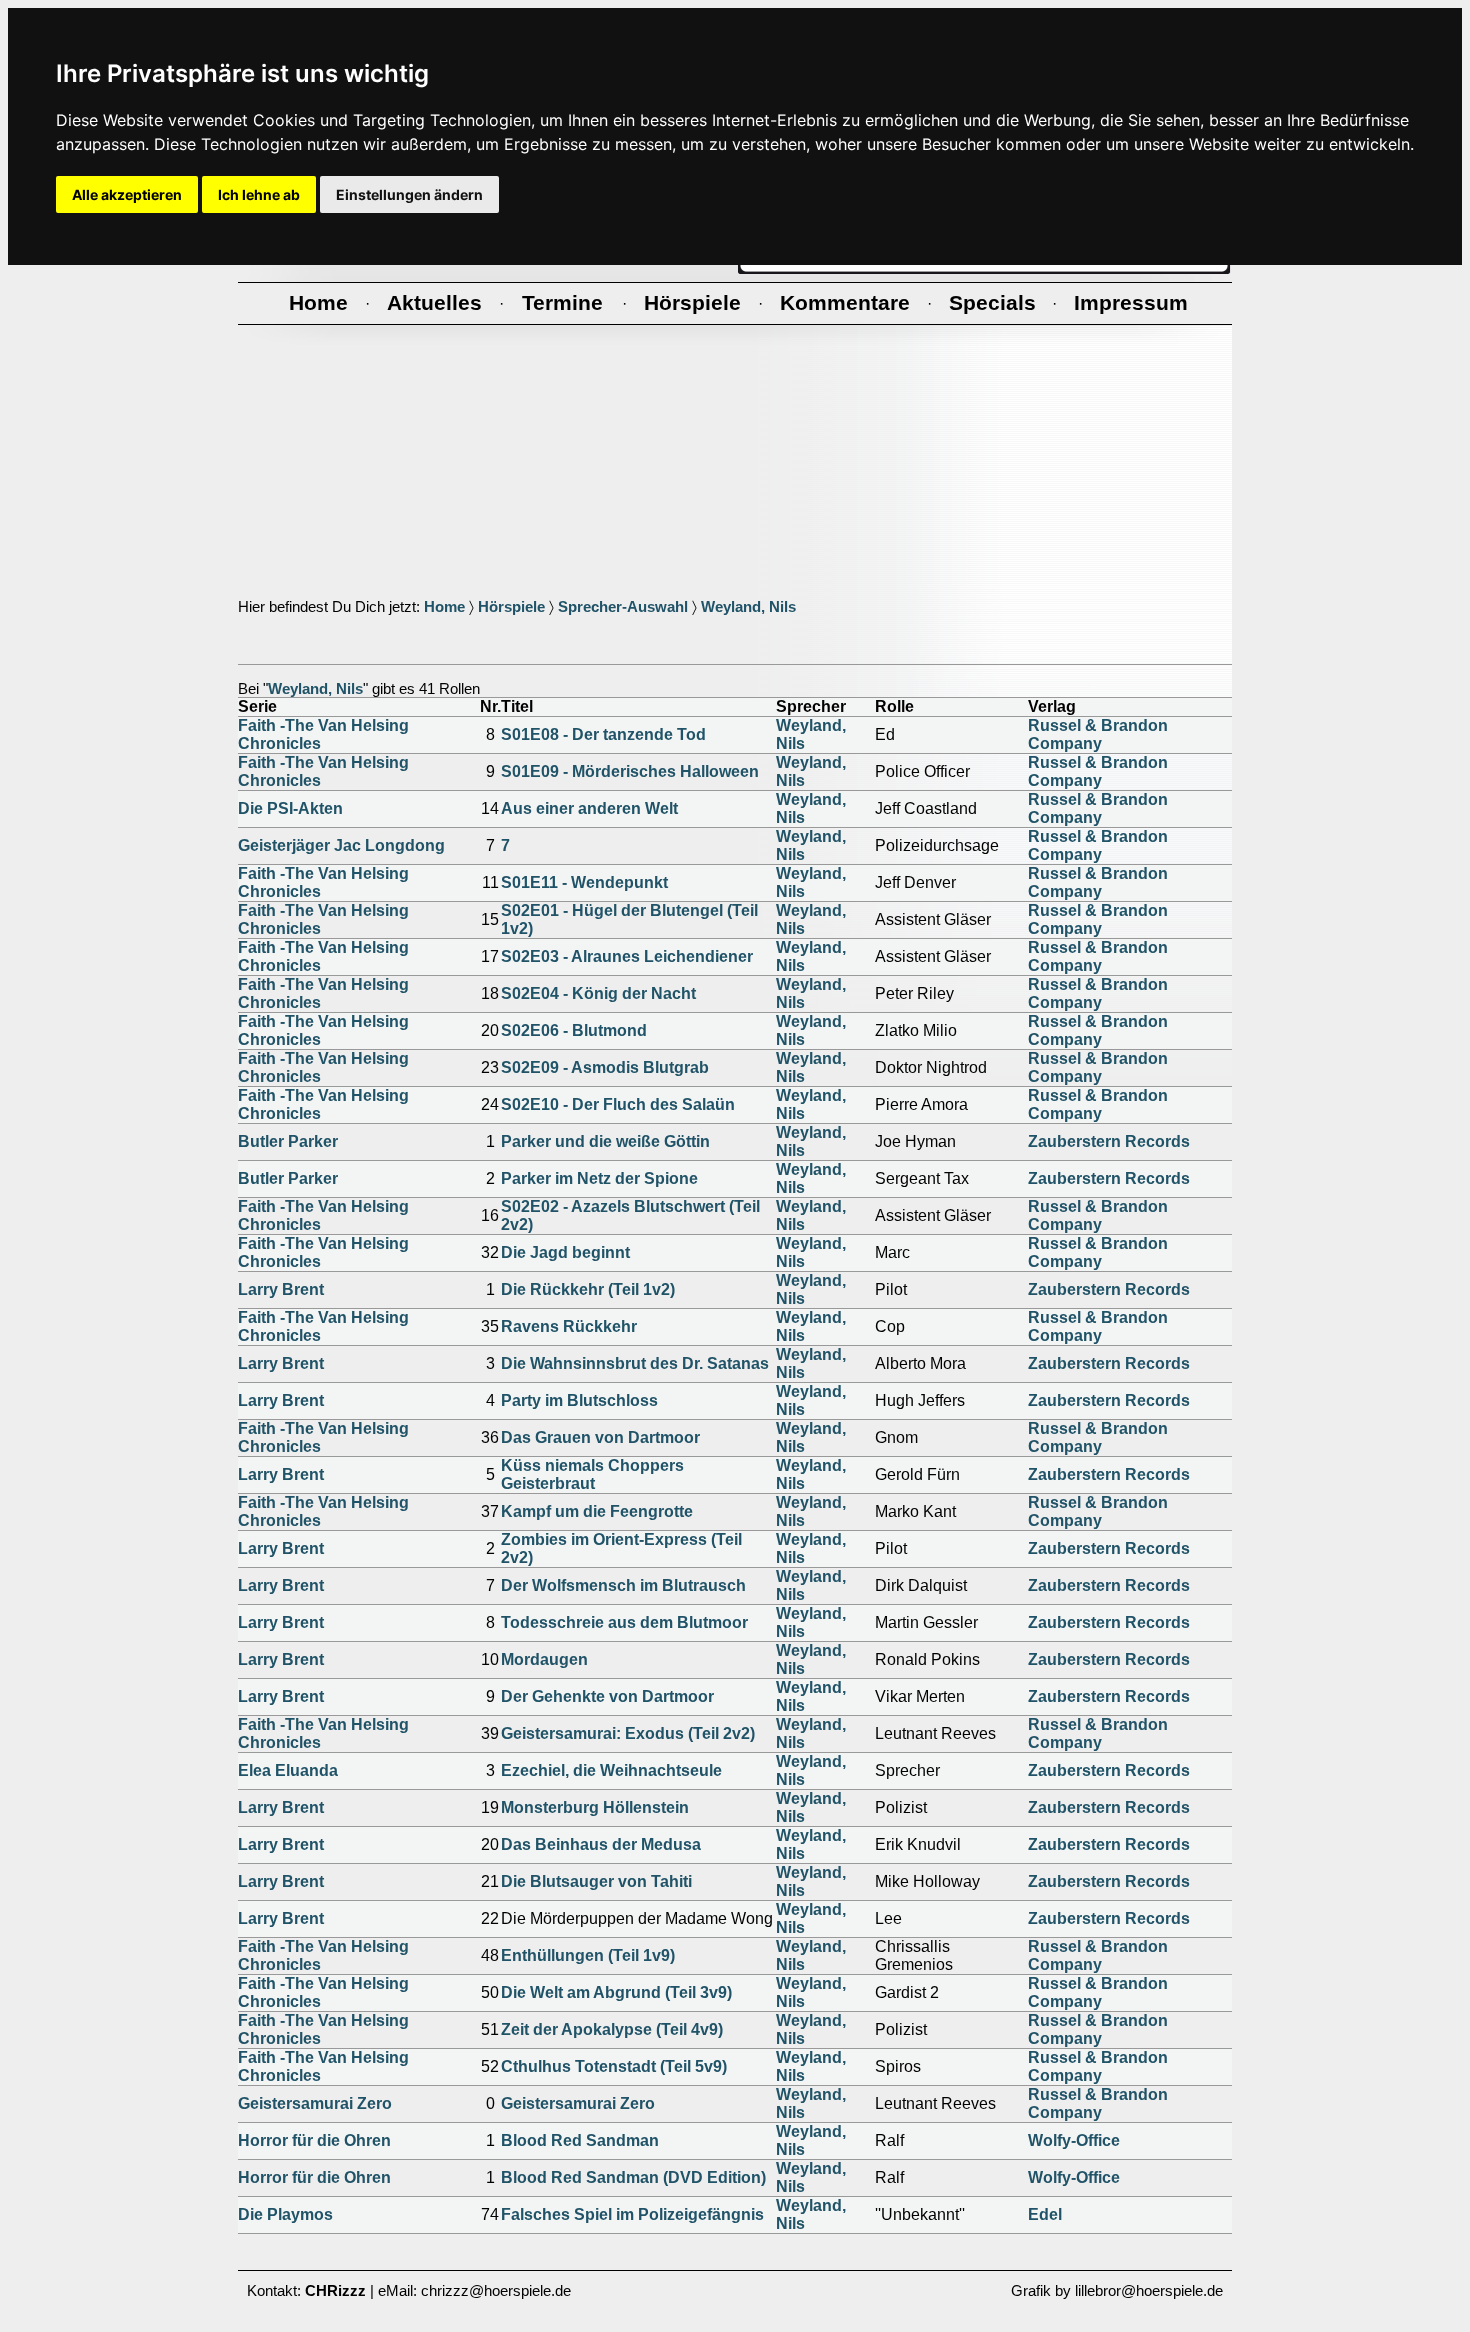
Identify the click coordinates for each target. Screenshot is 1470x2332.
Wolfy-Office (1074, 2140)
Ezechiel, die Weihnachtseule (611, 1770)
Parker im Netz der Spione (599, 1178)
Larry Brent (281, 1289)
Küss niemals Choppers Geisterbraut (592, 1474)
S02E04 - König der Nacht (598, 993)
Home (444, 607)
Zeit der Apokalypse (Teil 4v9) (612, 2029)
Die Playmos (285, 2214)
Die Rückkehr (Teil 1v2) (588, 1289)
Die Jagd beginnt (565, 1252)
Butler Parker (288, 1141)
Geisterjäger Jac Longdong (341, 845)
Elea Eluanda (288, 1770)
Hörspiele (511, 607)
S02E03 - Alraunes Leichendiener (627, 956)
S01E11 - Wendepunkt (584, 882)
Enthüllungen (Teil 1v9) (588, 1955)
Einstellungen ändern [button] (409, 194)
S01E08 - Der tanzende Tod (603, 734)
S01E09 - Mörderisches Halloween (630, 771)
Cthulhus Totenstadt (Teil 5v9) (614, 2066)
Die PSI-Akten (290, 808)
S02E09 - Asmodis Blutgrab (605, 1067)
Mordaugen (544, 1659)
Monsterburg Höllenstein (595, 1807)
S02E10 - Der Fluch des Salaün (618, 1104)
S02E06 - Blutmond (574, 1030)
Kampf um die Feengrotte (597, 1511)
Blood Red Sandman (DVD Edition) (633, 2177)
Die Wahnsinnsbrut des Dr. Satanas (635, 1363)
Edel (1045, 2214)
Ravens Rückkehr (569, 1326)
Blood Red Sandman (580, 2140)
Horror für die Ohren (314, 2140)
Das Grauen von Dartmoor (600, 1437)
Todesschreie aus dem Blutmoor (624, 1622)
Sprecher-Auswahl (623, 607)
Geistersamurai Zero (315, 2103)
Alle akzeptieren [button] (127, 194)
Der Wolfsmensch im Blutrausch (623, 1585)
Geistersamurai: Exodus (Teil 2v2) (628, 1733)
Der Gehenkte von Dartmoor (607, 1696)
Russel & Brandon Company (1098, 734)
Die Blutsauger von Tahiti (596, 1881)
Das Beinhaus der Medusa (601, 1844)
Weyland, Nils (748, 607)
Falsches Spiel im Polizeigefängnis (632, 2214)
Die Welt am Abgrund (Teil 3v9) (616, 1992)
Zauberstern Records (1109, 1141)
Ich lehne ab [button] (259, 194)
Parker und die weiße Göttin (605, 1141)
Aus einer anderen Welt (589, 808)
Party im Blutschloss (579, 1400)
